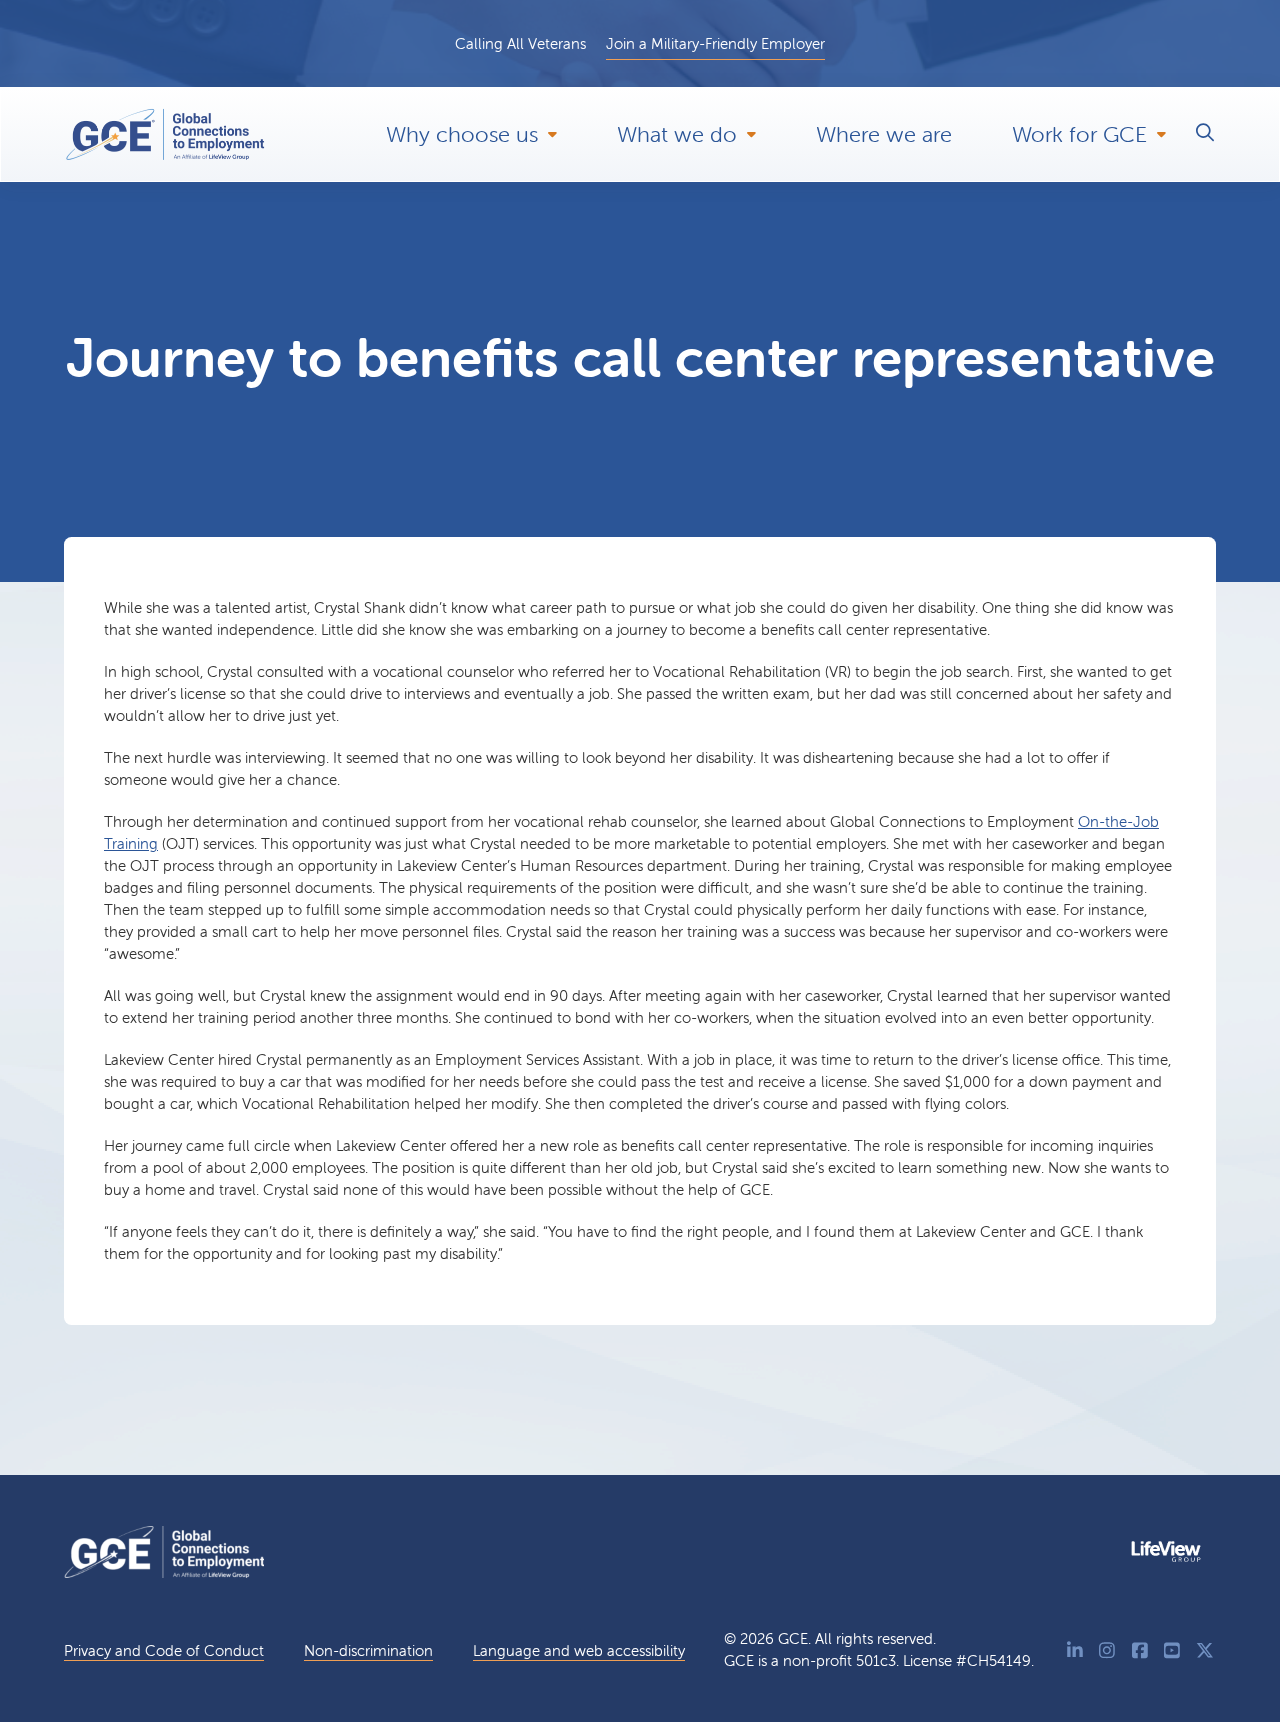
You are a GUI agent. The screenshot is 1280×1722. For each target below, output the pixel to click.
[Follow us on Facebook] (1140, 1650)
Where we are (884, 134)
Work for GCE (1079, 134)
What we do (677, 134)
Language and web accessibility (579, 1650)
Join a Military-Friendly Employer (715, 43)
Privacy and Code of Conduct (164, 1650)
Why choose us (462, 134)
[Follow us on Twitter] (1205, 1650)
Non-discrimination (368, 1650)
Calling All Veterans (520, 43)
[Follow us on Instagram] (1107, 1650)
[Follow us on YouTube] (1172, 1650)
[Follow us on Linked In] (1075, 1650)
